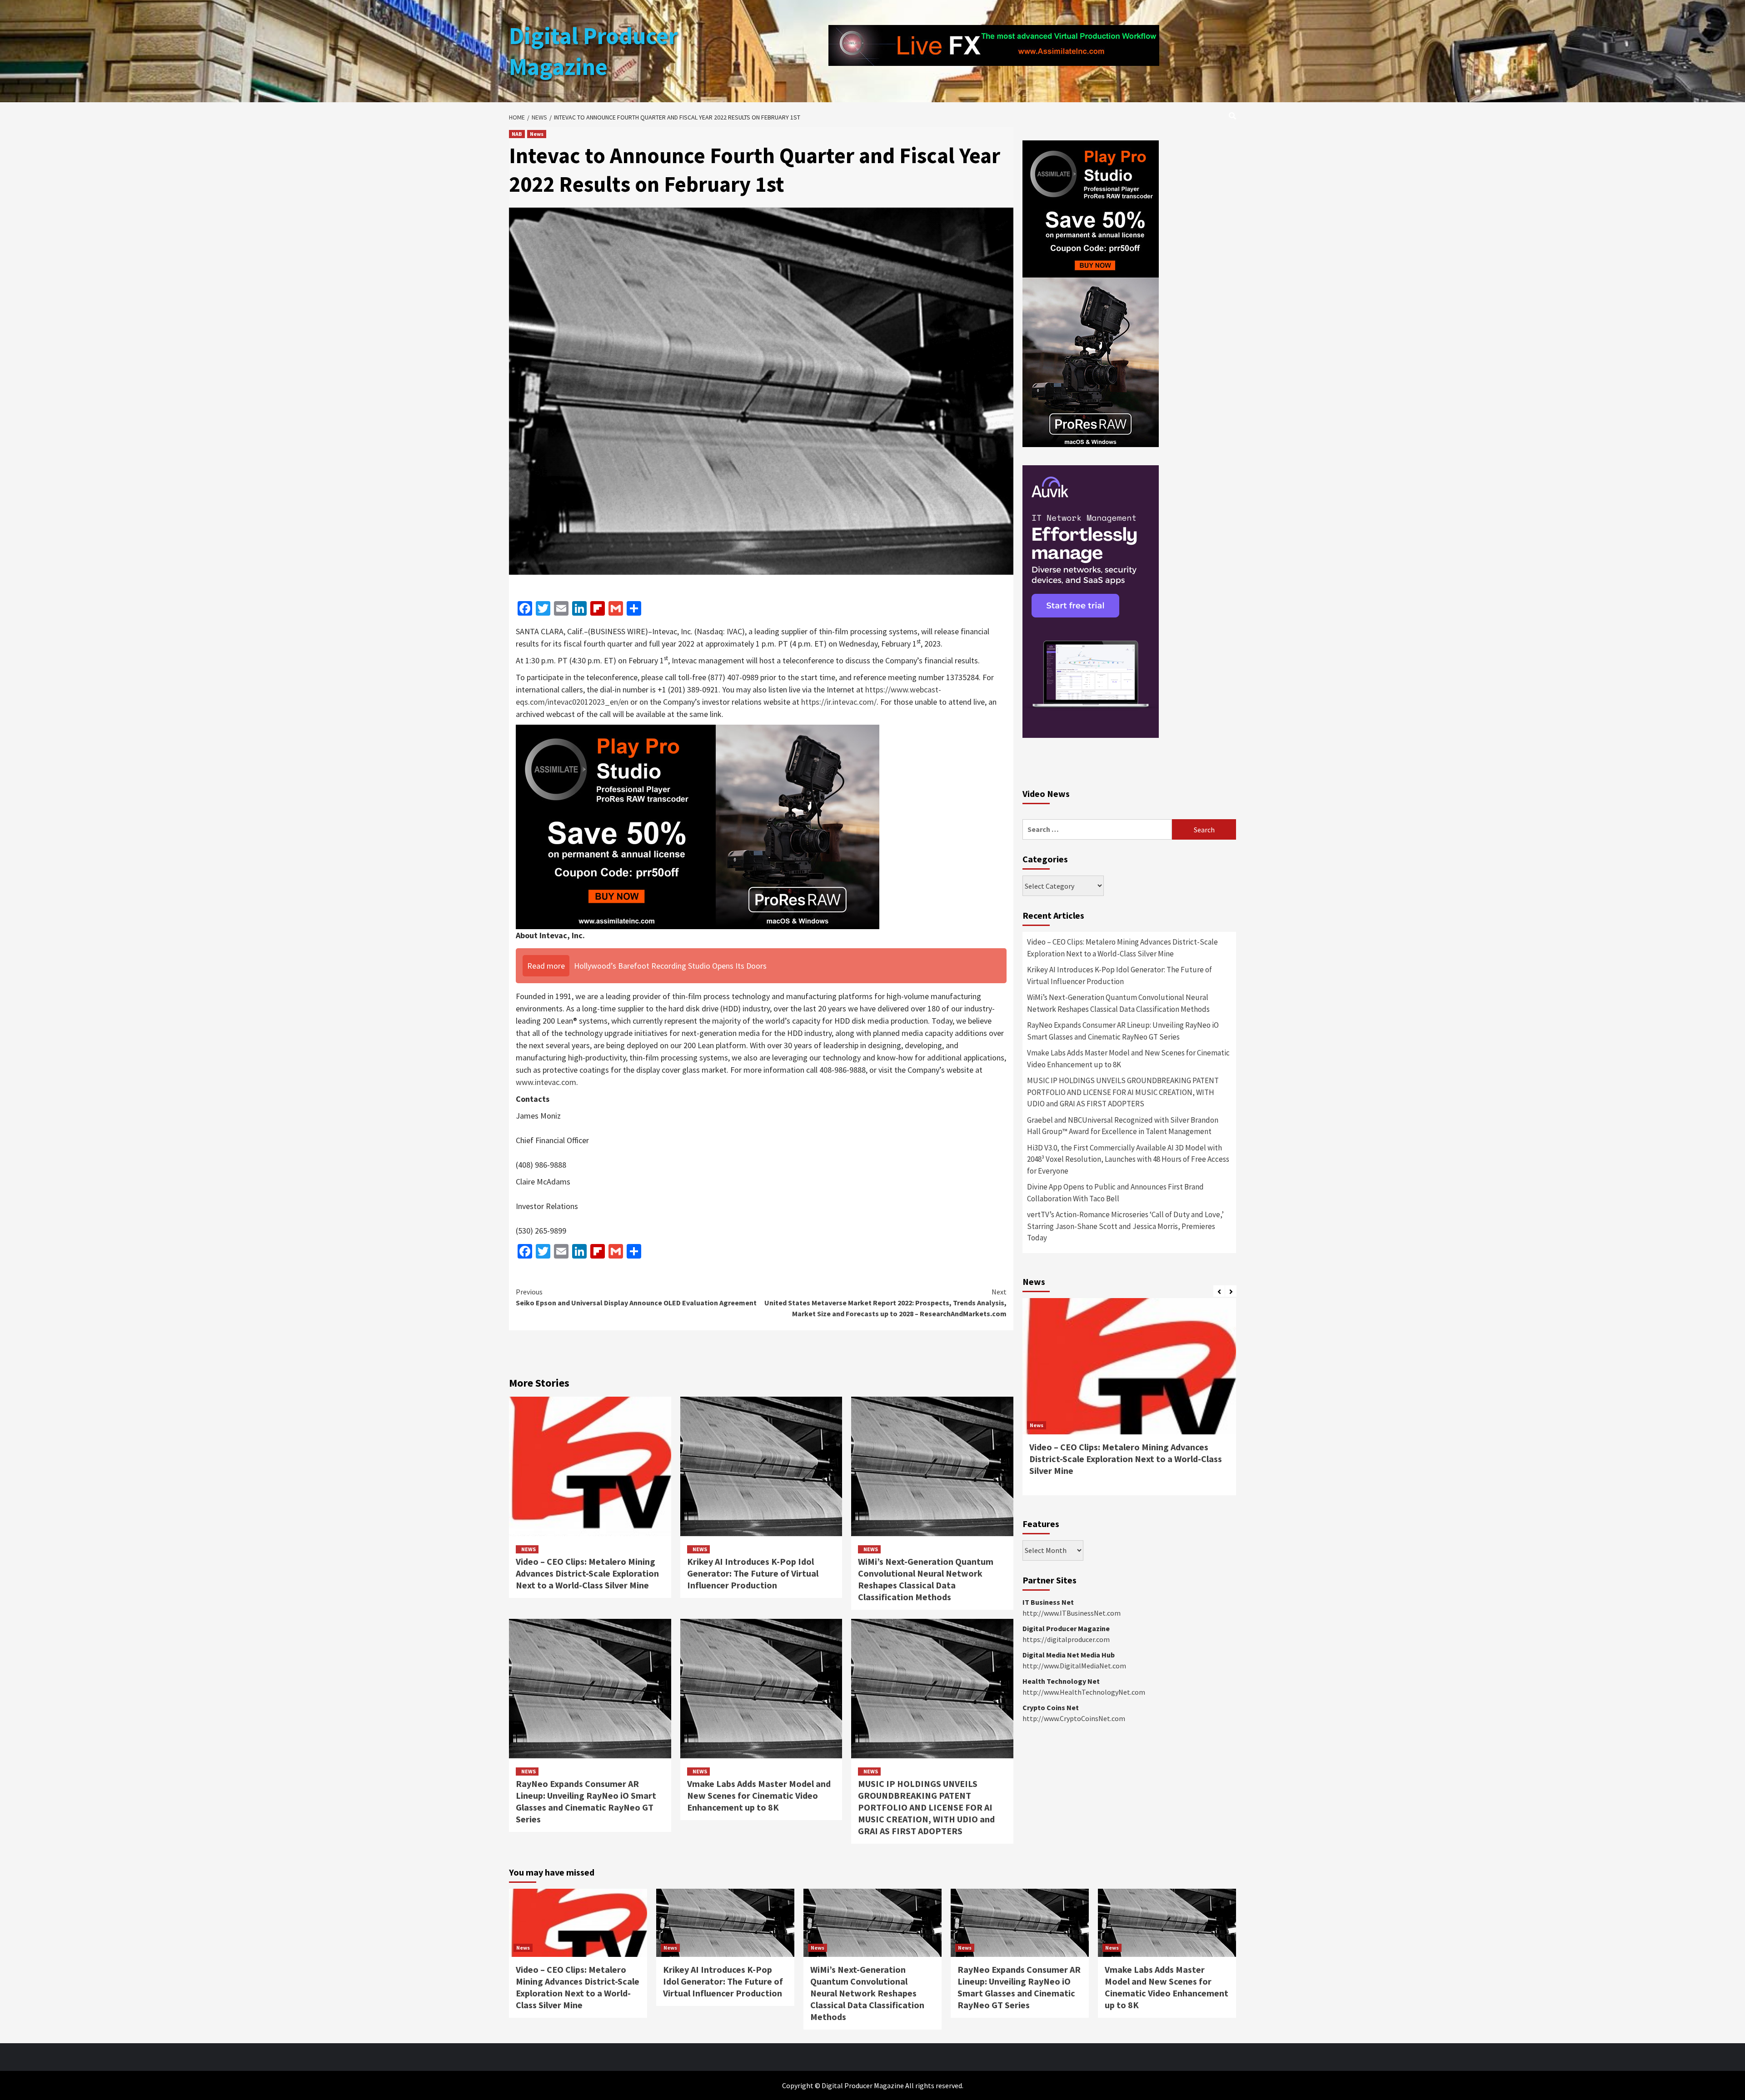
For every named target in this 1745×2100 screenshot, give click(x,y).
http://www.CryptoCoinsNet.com (1074, 1718)
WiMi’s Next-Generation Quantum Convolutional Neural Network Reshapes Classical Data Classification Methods (926, 1579)
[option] (1129, 1401)
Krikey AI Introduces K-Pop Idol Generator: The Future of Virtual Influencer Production (753, 1573)
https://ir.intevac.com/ (839, 702)
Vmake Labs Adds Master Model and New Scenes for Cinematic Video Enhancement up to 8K (759, 1795)
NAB (517, 134)
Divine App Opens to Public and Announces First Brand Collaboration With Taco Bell (1115, 1193)
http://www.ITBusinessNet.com (1072, 1613)
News (537, 134)
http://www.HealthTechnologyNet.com (1084, 1692)
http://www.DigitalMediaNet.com (1074, 1666)
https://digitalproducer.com (1066, 1639)
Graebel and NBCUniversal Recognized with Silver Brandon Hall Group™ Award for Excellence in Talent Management (1123, 1126)
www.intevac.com (546, 1082)
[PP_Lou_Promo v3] (698, 826)
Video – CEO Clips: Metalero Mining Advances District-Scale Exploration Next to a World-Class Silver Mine (587, 1573)
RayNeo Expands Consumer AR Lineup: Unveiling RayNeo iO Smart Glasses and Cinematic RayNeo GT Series (586, 1801)
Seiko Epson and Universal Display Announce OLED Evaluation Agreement (636, 1297)
